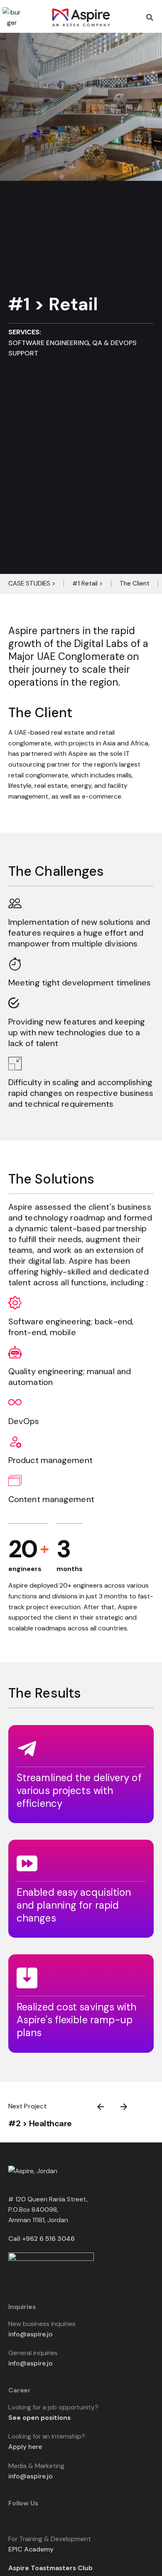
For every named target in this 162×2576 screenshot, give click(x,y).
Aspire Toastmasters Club (50, 2568)
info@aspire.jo (31, 2334)
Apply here (25, 2447)
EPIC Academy (31, 2549)
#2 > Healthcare (40, 2123)
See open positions (39, 2418)
